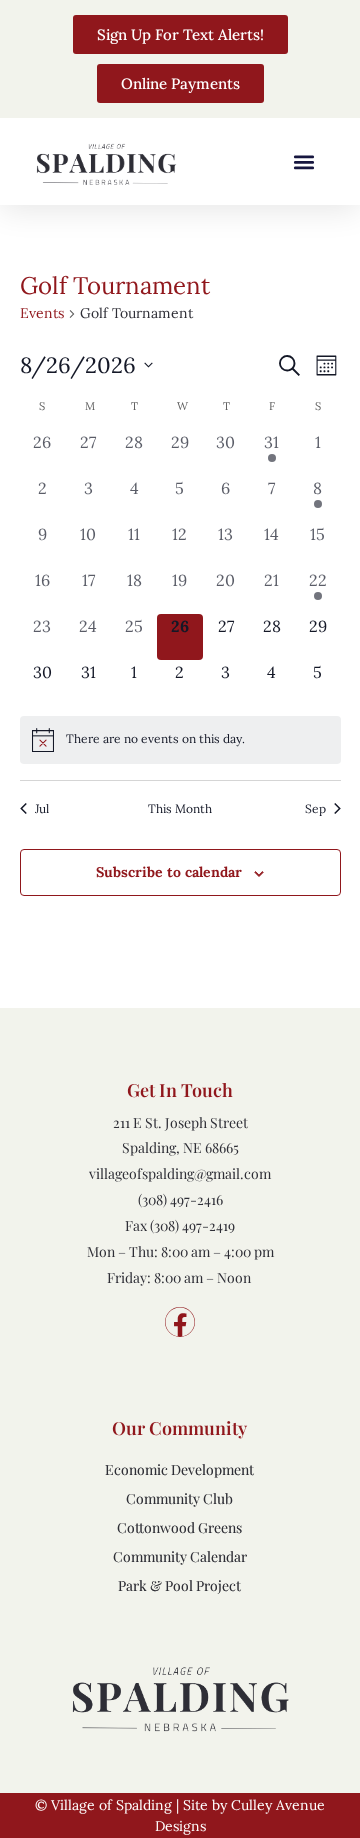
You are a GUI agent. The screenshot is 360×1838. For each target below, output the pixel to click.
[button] (303, 161)
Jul (42, 808)
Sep (315, 808)
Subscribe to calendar (169, 872)
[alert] (180, 740)
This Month (180, 808)
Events (42, 313)
